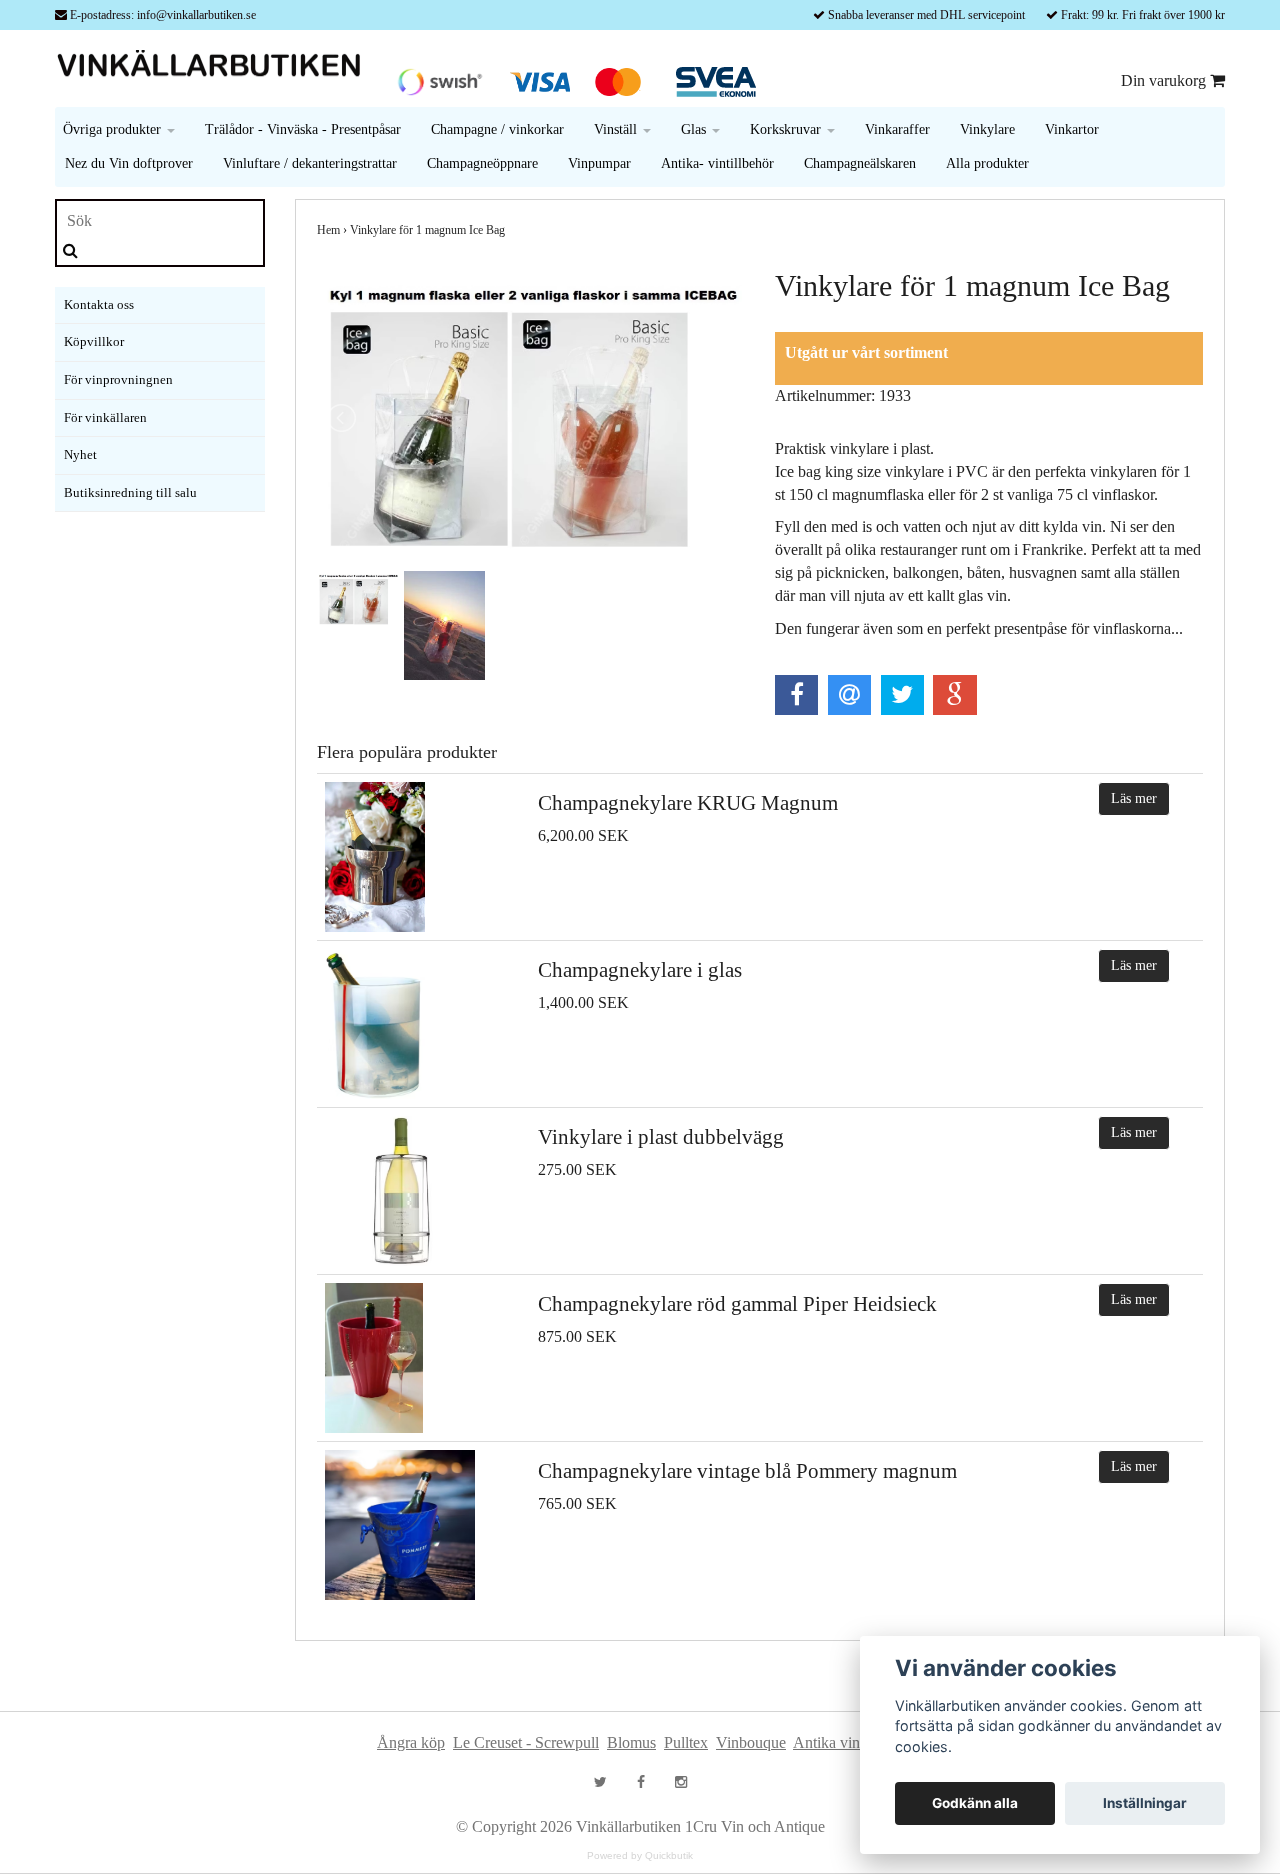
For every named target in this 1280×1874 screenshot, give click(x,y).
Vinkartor (1072, 129)
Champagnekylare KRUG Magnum (688, 803)
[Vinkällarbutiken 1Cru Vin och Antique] (215, 66)
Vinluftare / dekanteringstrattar (310, 163)
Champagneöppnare (482, 163)
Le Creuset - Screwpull (526, 1742)
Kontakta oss (99, 304)
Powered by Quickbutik (640, 1855)
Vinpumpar (599, 163)
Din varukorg (1165, 80)
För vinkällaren (105, 417)
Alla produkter (987, 163)
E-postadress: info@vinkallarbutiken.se (163, 15)
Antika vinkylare (846, 1742)
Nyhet (80, 454)
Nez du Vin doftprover (129, 163)
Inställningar (1145, 1803)
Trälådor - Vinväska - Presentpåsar (303, 129)
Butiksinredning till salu (130, 492)
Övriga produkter (114, 129)
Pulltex (686, 1742)
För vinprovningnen (118, 379)
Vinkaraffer (897, 129)
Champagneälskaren (860, 163)
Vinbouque (751, 1742)
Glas (695, 129)
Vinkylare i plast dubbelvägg (661, 1137)
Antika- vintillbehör (717, 163)
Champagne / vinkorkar (497, 129)
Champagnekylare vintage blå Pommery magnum (747, 1471)
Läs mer (1134, 798)
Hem (328, 230)
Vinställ (617, 129)
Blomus (631, 1742)
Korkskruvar (787, 129)
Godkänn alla (975, 1803)
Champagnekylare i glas (640, 970)
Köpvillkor (94, 341)
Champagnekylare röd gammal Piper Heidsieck (737, 1304)
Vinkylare (987, 129)
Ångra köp (411, 1742)
